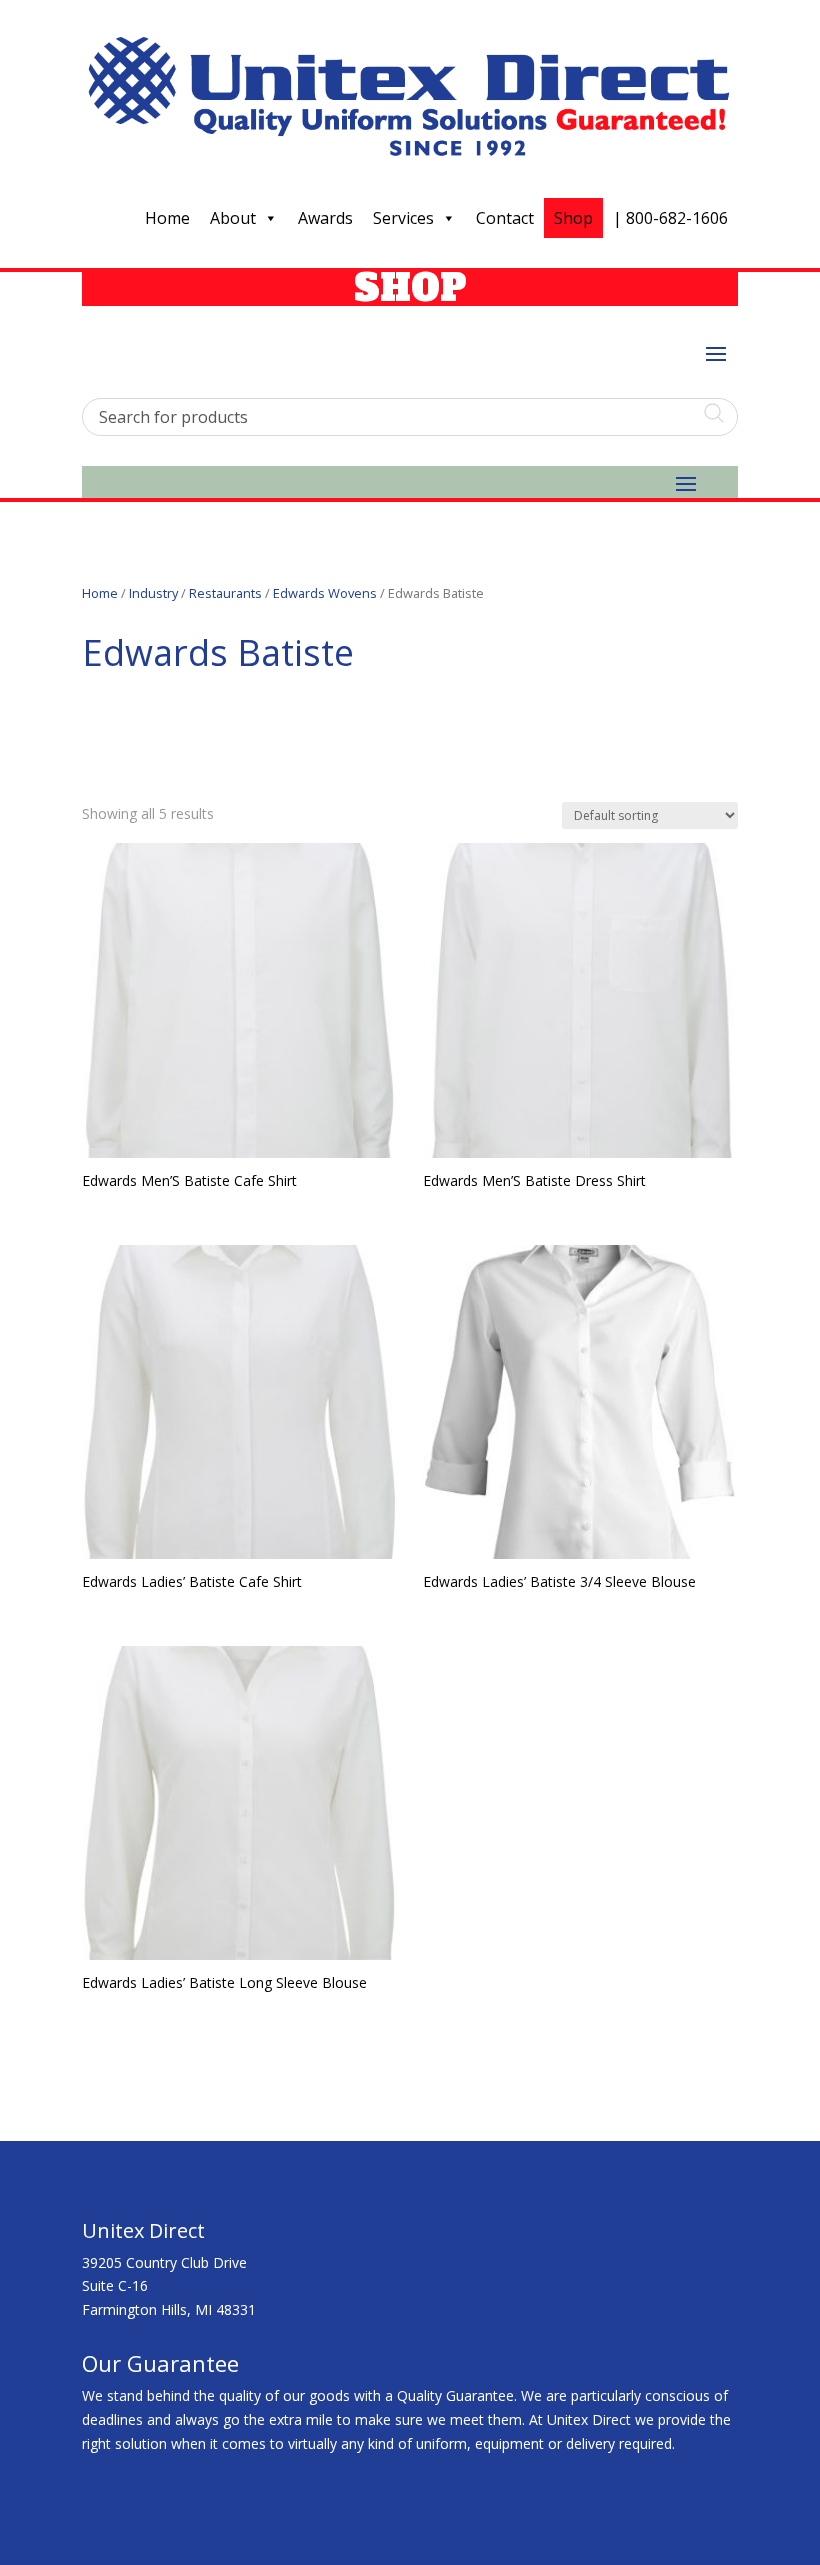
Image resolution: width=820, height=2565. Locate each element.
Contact (505, 218)
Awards (325, 218)
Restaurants (225, 593)
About (233, 218)
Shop (573, 218)
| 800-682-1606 (670, 218)
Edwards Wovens (325, 593)
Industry (153, 593)
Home (167, 218)
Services (403, 218)
